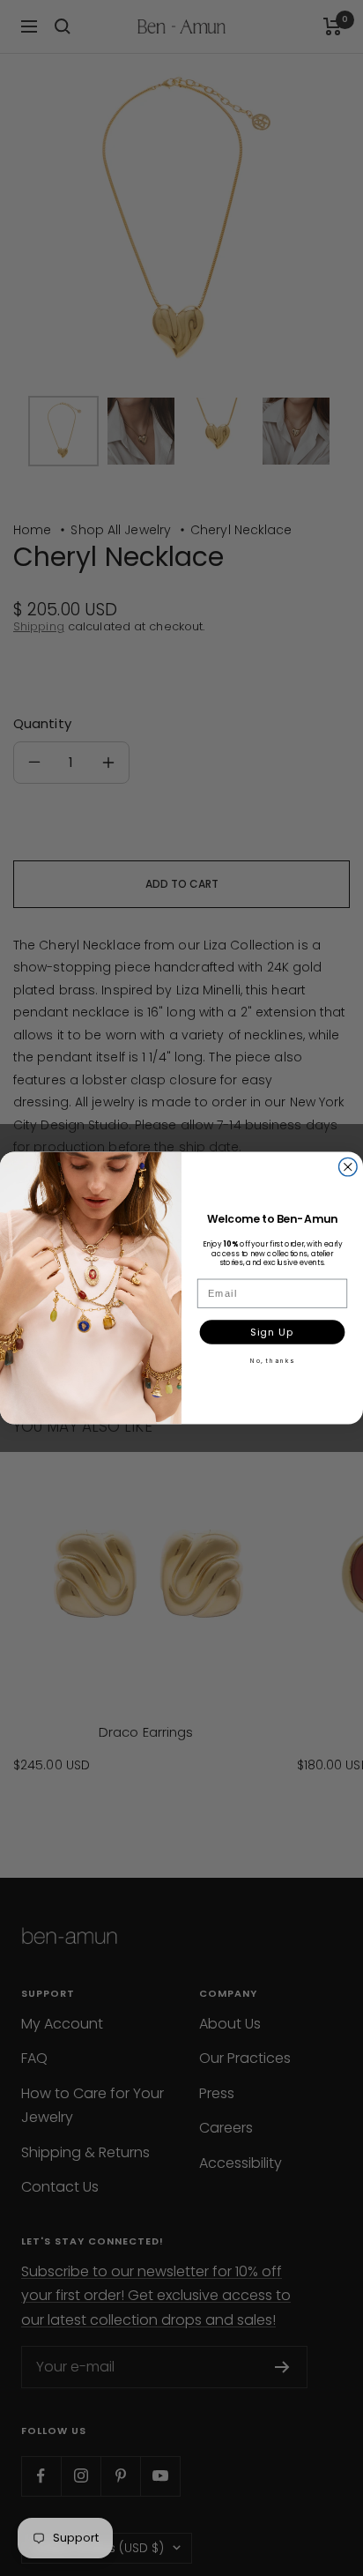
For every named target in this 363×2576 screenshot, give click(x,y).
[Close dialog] (348, 1167)
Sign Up (272, 1332)
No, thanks (272, 1360)
